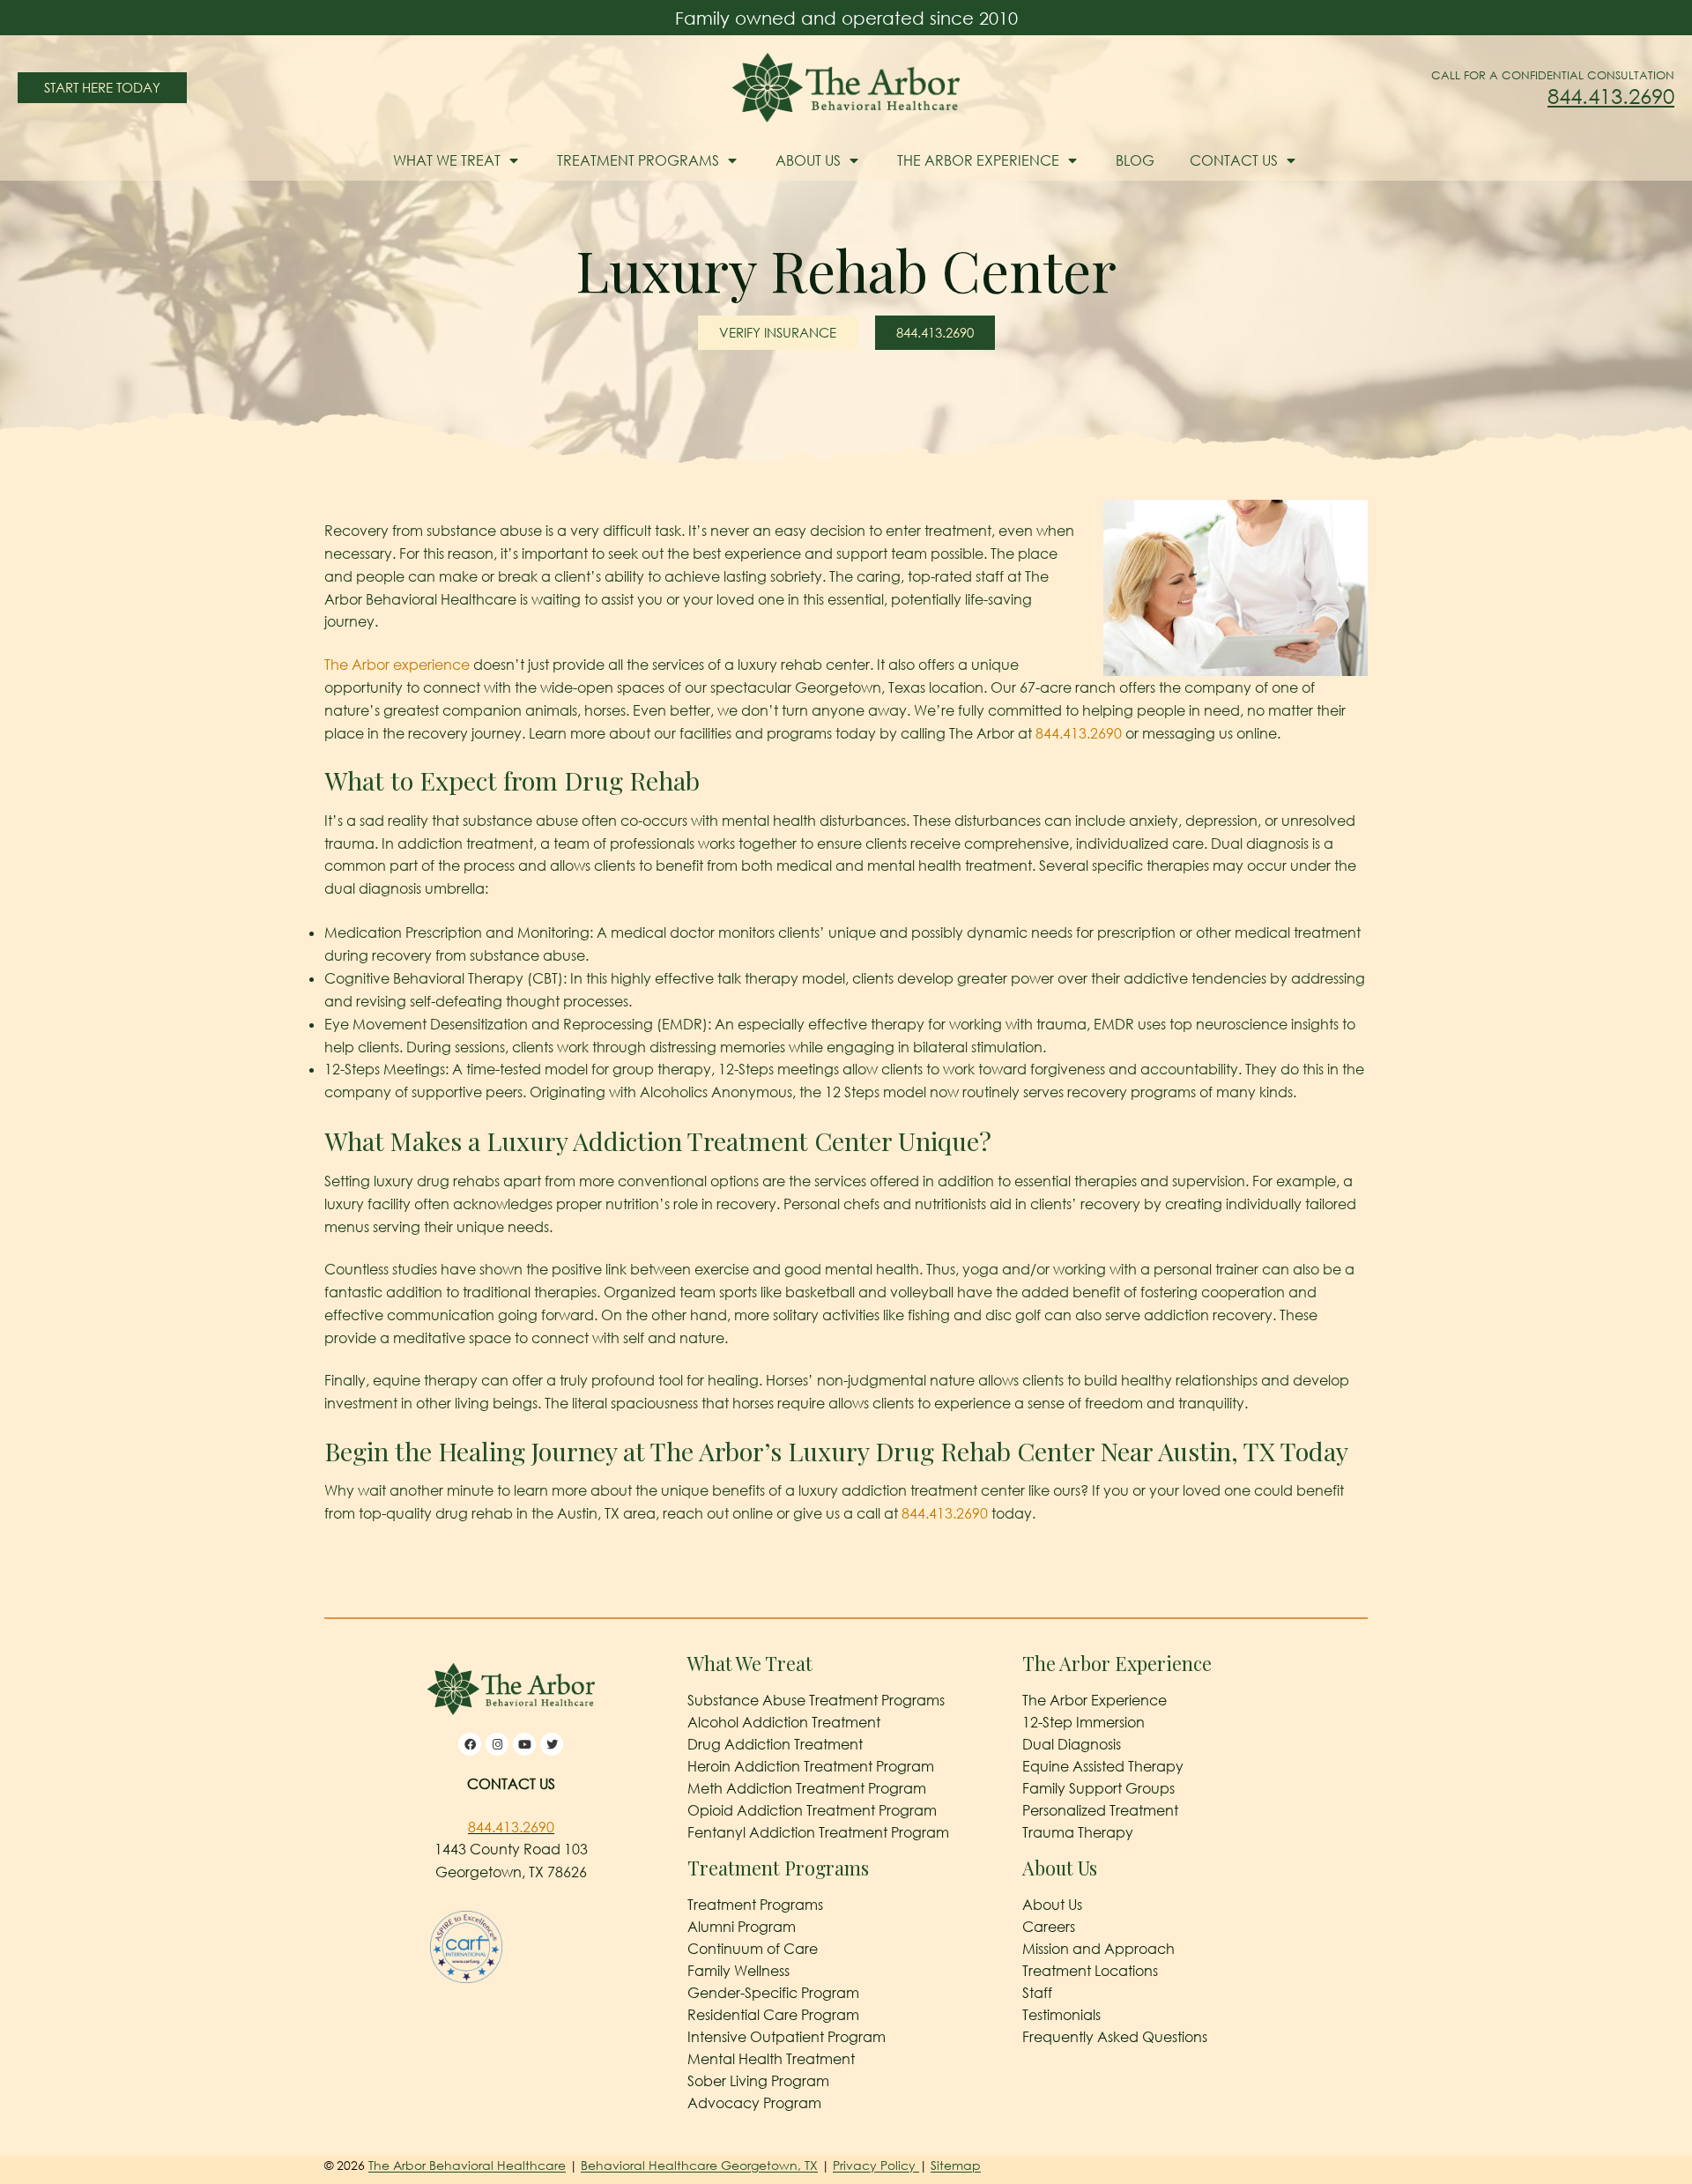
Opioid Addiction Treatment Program (812, 1810)
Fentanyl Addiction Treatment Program (818, 1832)
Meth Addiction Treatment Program (807, 1788)
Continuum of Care (753, 1949)
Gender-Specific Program (773, 1993)
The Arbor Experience (978, 160)
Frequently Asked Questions (1115, 2037)
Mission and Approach (1098, 1949)
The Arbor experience (397, 665)
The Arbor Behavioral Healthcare (467, 2165)
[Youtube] (524, 1744)
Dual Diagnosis (1072, 1744)
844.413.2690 (1611, 96)
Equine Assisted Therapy (1103, 1766)
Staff (1037, 1993)
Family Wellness (738, 1971)
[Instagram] (497, 1744)
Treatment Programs (638, 160)
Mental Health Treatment (771, 2059)
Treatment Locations (1090, 1971)
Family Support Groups (1098, 1788)
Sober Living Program (758, 2081)
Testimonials (1061, 2015)
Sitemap (956, 2165)
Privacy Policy (876, 2165)
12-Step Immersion (1083, 1722)
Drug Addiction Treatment (775, 1744)
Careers (1049, 1927)
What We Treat (447, 160)
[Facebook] (470, 1744)
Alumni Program (742, 1927)
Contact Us (1234, 160)
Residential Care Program (773, 2015)
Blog (1135, 160)
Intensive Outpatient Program (787, 2037)
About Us (808, 160)
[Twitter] (552, 1744)
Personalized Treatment (1100, 1810)
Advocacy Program (754, 2103)
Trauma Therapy (1078, 1832)
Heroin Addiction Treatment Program (811, 1766)
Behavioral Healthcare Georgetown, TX (699, 2165)
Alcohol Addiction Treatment (784, 1722)
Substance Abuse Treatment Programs (816, 1700)
